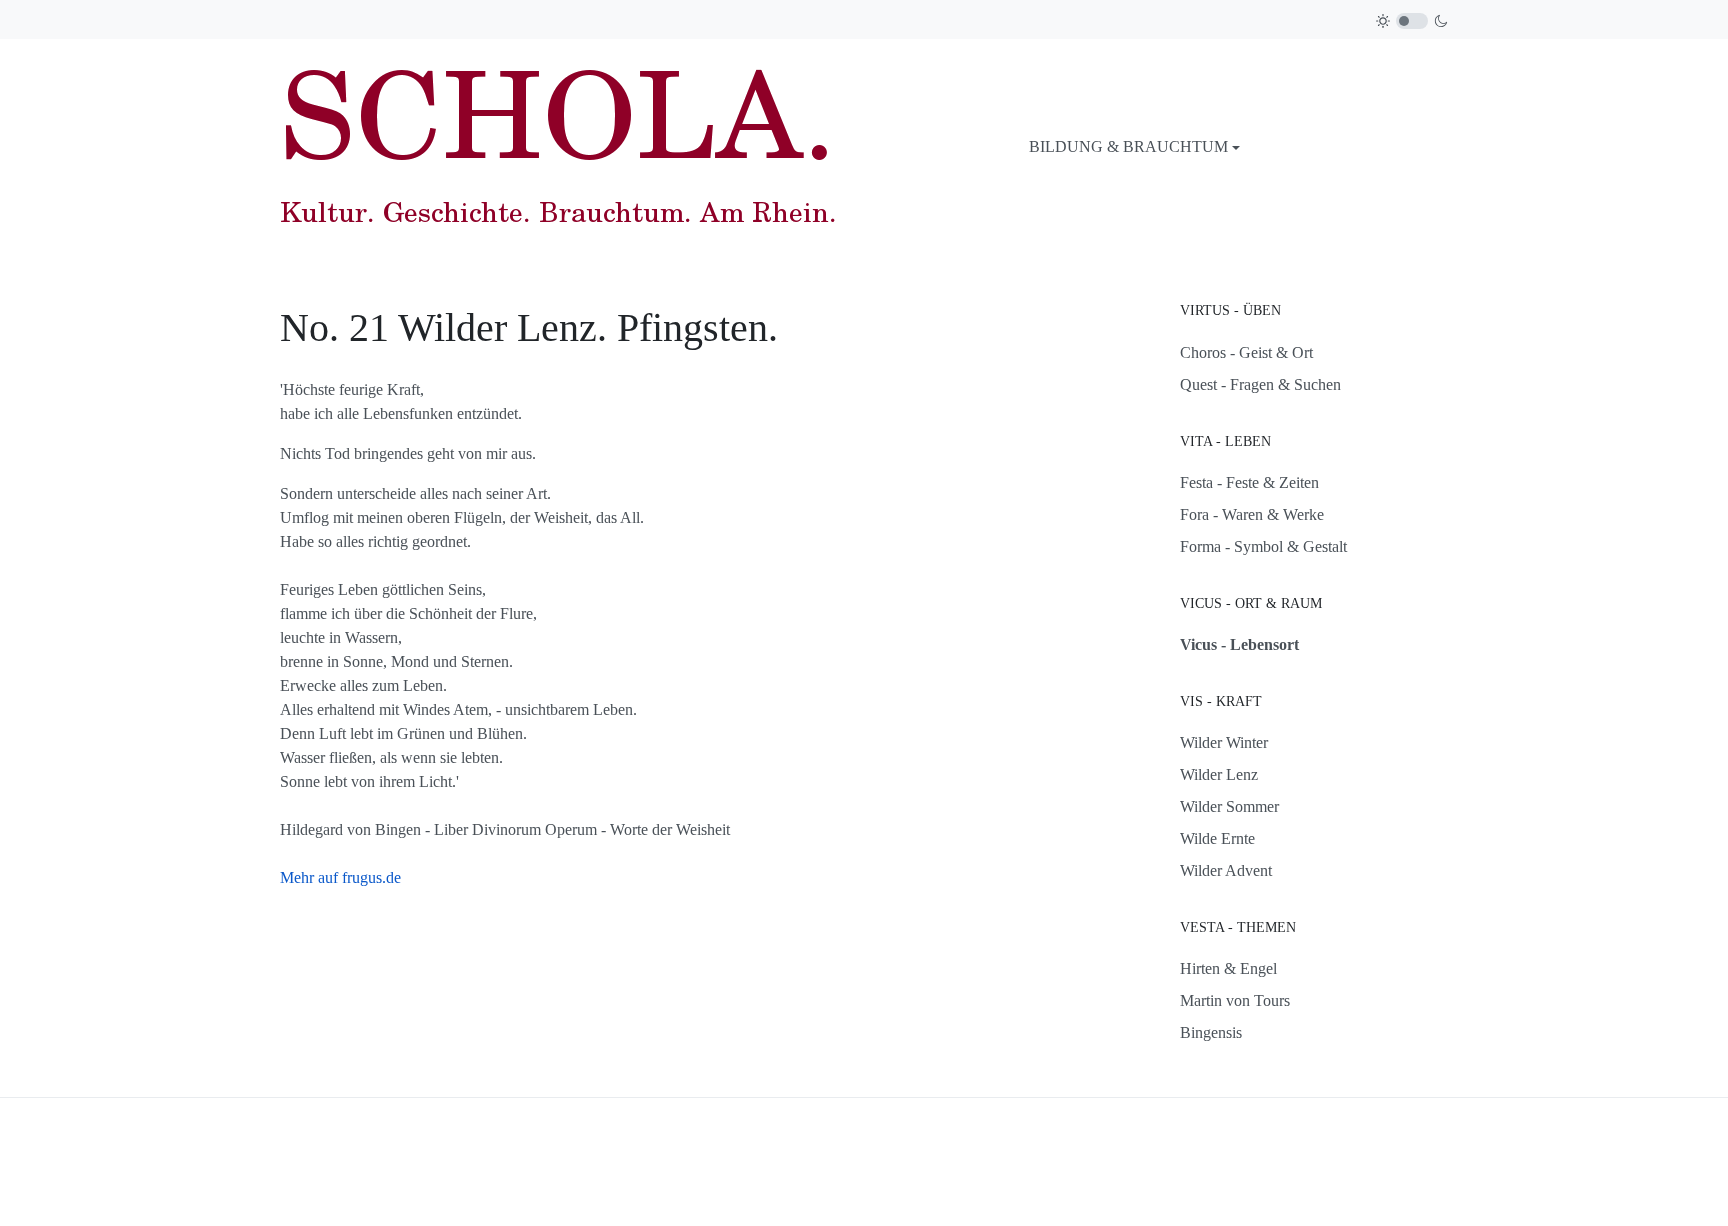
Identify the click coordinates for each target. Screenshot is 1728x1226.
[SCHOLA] (558, 144)
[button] (1134, 147)
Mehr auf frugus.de (340, 877)
